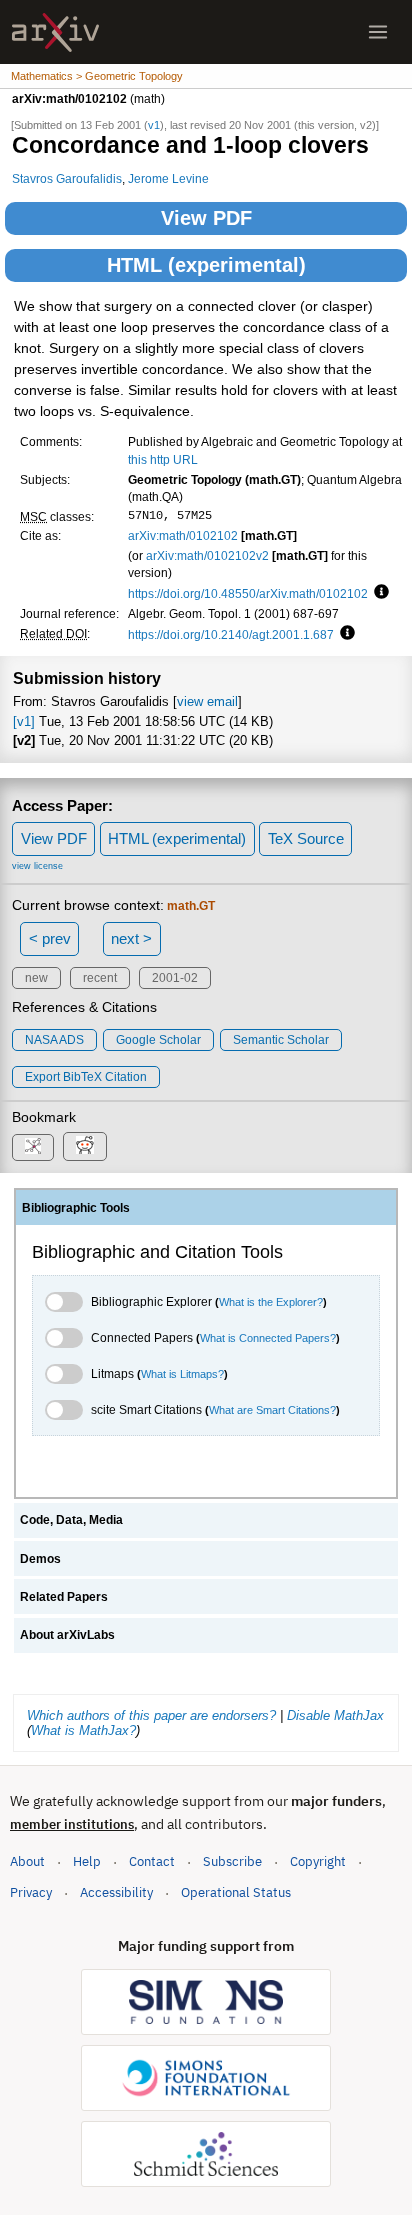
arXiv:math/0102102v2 (207, 555)
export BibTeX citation (86, 1077)
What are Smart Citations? (272, 1410)
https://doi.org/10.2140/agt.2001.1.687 (231, 634)
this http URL (163, 459)
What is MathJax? (83, 1730)
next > (131, 938)
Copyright (318, 1861)
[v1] (24, 721)
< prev (50, 938)
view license (37, 866)
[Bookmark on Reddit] (85, 1146)
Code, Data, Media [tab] (71, 1520)
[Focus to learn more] (378, 593)
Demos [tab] (40, 1559)
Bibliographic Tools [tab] (76, 1208)
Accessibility (116, 1892)
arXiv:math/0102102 (183, 535)
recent (100, 978)
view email (207, 701)
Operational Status (236, 1892)
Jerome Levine (168, 178)
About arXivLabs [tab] (67, 1635)
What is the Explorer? (271, 1302)
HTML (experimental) (206, 265)
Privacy (31, 1892)
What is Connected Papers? (268, 1338)
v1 (154, 125)
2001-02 (175, 978)
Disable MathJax (335, 1715)
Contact (152, 1861)
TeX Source (306, 838)
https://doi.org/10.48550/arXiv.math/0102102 (248, 593)
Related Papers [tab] (64, 1597)
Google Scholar (158, 1040)
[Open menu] (378, 32)
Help (87, 1861)
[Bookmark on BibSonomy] (33, 1147)
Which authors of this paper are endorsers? (151, 1715)
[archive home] (55, 32)
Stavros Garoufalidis (67, 178)
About (27, 1861)
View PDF (206, 218)
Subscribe (232, 1861)
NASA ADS (54, 1040)
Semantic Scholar (281, 1040)
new (36, 978)
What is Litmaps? (182, 1374)
